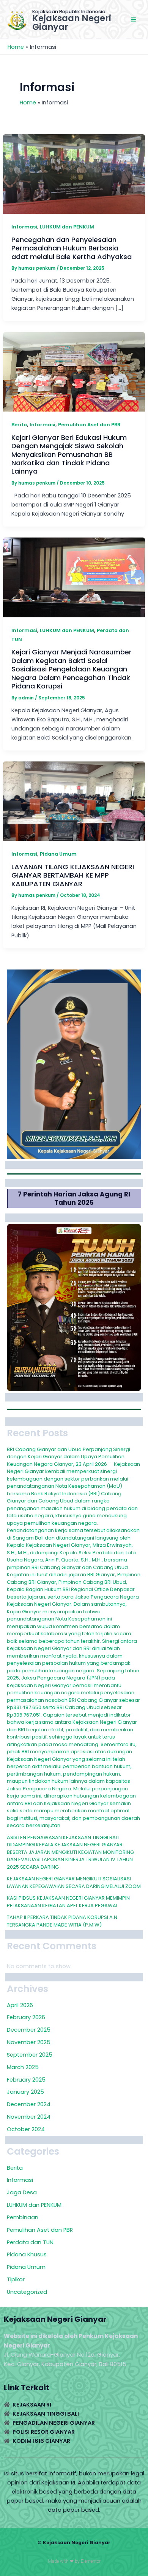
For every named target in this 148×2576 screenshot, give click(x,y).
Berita (19, 425)
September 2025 (30, 2055)
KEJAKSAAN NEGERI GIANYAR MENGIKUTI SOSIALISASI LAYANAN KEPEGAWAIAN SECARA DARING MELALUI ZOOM (74, 1882)
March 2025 (23, 2067)
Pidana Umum (58, 854)
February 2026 (26, 2017)
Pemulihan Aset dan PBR (89, 425)
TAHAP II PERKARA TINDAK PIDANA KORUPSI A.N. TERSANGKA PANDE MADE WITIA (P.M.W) (63, 1921)
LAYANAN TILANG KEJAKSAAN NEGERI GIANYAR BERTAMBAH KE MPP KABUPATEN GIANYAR (73, 875)
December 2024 (29, 2104)
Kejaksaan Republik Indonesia (69, 12)
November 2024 (29, 2117)
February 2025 (26, 2080)
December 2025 (29, 2030)
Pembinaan (23, 2217)
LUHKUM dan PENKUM (67, 227)
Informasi (24, 227)
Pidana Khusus (27, 2254)
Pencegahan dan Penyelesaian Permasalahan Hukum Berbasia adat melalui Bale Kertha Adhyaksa (72, 248)
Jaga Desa (22, 2192)
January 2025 (25, 2092)
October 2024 (26, 2129)
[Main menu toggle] (133, 19)
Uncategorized (27, 2292)
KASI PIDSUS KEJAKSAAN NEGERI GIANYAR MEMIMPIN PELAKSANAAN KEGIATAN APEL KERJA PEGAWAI (68, 1902)
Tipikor (16, 2279)
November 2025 (29, 2042)
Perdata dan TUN (30, 2242)
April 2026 (20, 2005)
